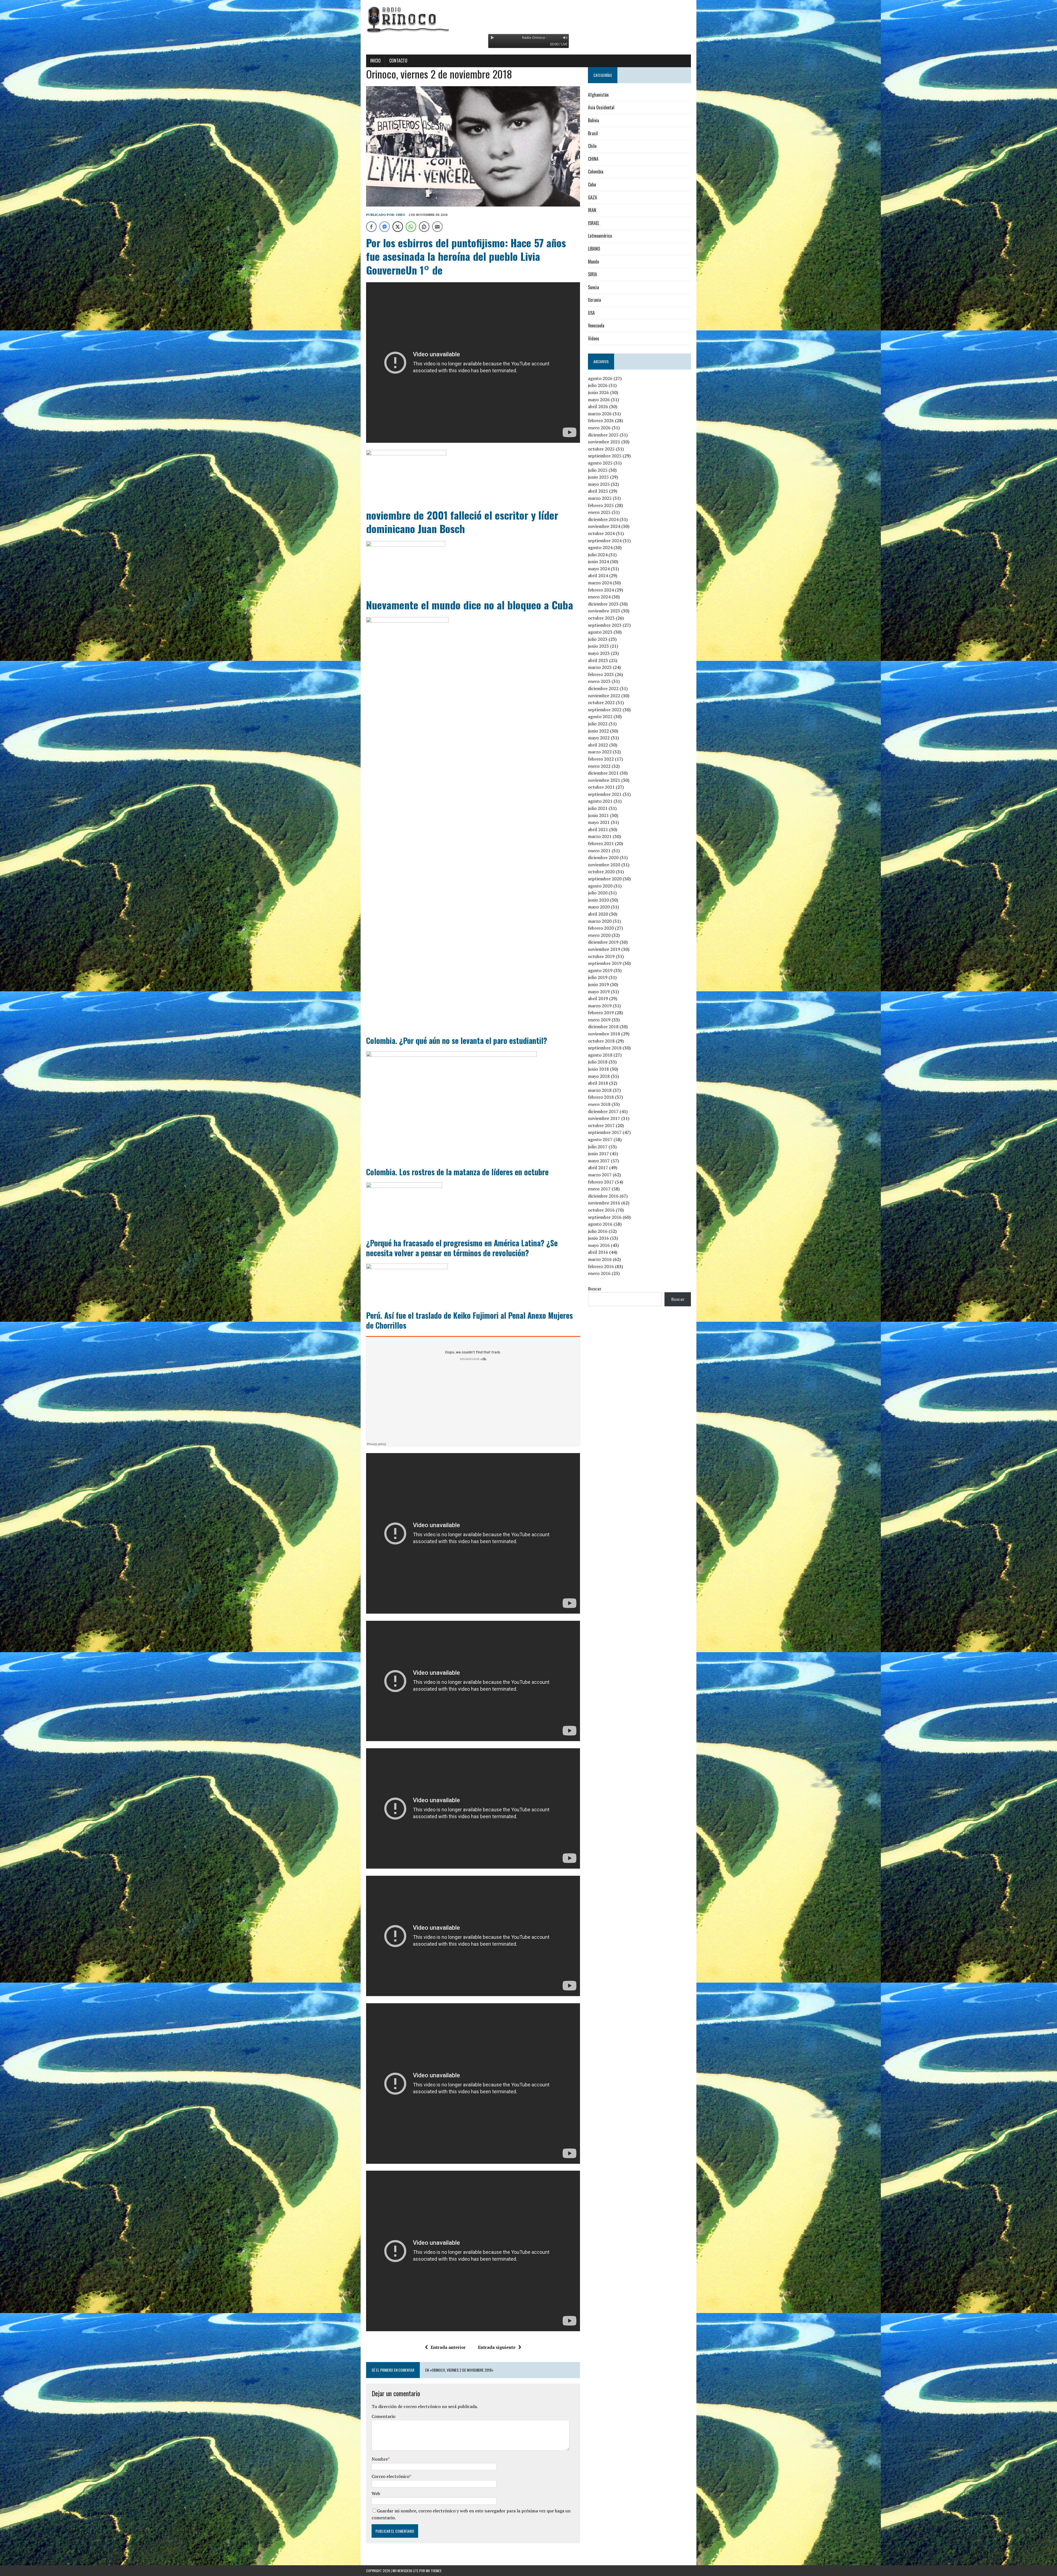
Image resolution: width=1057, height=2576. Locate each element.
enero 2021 (599, 851)
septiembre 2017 (605, 1132)
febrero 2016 (601, 1266)
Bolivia (593, 120)
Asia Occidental (601, 107)
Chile (592, 146)
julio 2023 (598, 639)
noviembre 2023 (604, 611)
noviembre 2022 (604, 696)
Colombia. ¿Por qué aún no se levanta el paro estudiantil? (457, 1040)
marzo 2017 (600, 1175)
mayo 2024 (599, 569)
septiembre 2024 (605, 541)
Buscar (595, 1289)
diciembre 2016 (603, 1196)
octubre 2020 (601, 872)
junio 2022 (598, 731)
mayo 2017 (599, 1161)
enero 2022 (599, 766)
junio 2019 (598, 984)
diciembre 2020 (603, 857)
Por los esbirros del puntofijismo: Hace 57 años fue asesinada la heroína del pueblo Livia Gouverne (466, 256)
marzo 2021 (600, 836)
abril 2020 (598, 914)
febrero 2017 (601, 1182)
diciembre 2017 (603, 1111)
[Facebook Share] (371, 227)
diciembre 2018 (603, 1027)
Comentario (383, 2416)
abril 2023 (598, 660)
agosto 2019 (600, 970)
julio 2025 (598, 470)
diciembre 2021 (603, 773)
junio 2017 (598, 1153)
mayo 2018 (599, 1076)
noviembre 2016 (604, 1203)
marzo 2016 (600, 1259)
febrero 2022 (601, 759)
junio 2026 (598, 392)
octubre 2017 (601, 1125)
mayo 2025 (599, 484)
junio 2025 (598, 477)
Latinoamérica (600, 236)
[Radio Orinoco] (528, 19)
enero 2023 (599, 681)
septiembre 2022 (605, 710)
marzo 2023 (600, 667)
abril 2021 (598, 829)
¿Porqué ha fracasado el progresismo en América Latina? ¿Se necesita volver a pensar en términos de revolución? (462, 1248)
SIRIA (592, 274)
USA (591, 313)
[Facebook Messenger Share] (385, 227)
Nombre (380, 2459)
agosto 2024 (600, 547)
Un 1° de (424, 270)
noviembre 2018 (604, 1034)
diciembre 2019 (603, 942)
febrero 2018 (601, 1097)
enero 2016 (599, 1273)
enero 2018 (599, 1104)
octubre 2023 (601, 618)
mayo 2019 (599, 992)
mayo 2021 (599, 822)
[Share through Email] (437, 227)
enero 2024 (599, 597)
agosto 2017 (600, 1139)
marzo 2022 (600, 752)
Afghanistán (598, 95)
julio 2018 (598, 1062)
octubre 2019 (601, 956)
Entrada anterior (448, 2347)
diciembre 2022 (603, 688)
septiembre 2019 (605, 963)
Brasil (593, 133)
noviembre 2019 (604, 949)
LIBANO (594, 249)
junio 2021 (598, 815)
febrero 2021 (601, 843)
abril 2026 (598, 406)
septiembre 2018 (605, 1048)
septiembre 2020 (605, 879)
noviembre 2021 (604, 780)
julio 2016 (598, 1231)
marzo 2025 (600, 498)
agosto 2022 (600, 716)
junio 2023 (598, 646)
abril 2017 (598, 1168)
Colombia (596, 172)
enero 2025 (599, 512)
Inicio (375, 61)
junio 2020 (598, 900)
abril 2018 (598, 1083)
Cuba (592, 184)
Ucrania (594, 300)
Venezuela (596, 325)
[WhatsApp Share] (411, 227)
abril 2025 (598, 491)
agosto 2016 (600, 1224)
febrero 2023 (601, 674)
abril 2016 (598, 1252)
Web (376, 2493)
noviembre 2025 (604, 442)
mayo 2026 (599, 400)
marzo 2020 (600, 921)
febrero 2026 (601, 420)
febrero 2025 (601, 505)
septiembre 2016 (605, 1217)
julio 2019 (598, 977)
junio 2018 (598, 1069)
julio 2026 (598, 385)
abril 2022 (598, 745)
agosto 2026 (600, 378)
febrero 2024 (601, 590)
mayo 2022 (599, 738)
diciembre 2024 (603, 519)
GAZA (592, 197)
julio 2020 (598, 893)
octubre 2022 (601, 702)
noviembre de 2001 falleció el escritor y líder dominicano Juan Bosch (462, 522)
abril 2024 (598, 576)
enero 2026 (599, 428)
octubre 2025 (601, 449)
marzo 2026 (600, 414)
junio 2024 (598, 561)
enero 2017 (599, 1189)
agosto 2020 (600, 886)
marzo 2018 (600, 1090)
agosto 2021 (600, 801)
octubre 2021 (601, 787)
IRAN (592, 210)
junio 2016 (598, 1238)
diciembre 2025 (603, 435)
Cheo (401, 215)
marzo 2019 (600, 1006)
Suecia (593, 287)
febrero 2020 (601, 928)
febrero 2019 (601, 1013)
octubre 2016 (601, 1210)
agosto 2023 (600, 632)
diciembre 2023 (603, 604)
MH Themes (434, 2571)
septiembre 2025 (605, 456)
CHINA (593, 159)
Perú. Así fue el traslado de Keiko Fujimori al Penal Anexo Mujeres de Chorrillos (469, 1320)
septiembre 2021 (605, 794)
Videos (594, 338)
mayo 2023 (599, 653)
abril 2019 (598, 998)
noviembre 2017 (604, 1118)
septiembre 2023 (605, 625)
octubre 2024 (601, 533)
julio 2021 (598, 808)
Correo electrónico (390, 2476)
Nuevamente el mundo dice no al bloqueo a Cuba (470, 605)
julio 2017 (598, 1147)
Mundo (593, 262)
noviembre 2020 (604, 865)
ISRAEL (594, 223)
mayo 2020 (599, 907)
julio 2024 (598, 555)
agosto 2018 (600, 1055)
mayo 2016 (599, 1245)
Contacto (398, 61)
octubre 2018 (601, 1041)
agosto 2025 (600, 463)
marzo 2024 (600, 583)
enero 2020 (599, 935)
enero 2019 (599, 1020)
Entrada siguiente (497, 2347)
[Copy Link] (424, 227)
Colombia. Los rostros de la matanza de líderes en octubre (457, 1172)
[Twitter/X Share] (398, 227)
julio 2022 (598, 724)
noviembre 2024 (604, 526)
